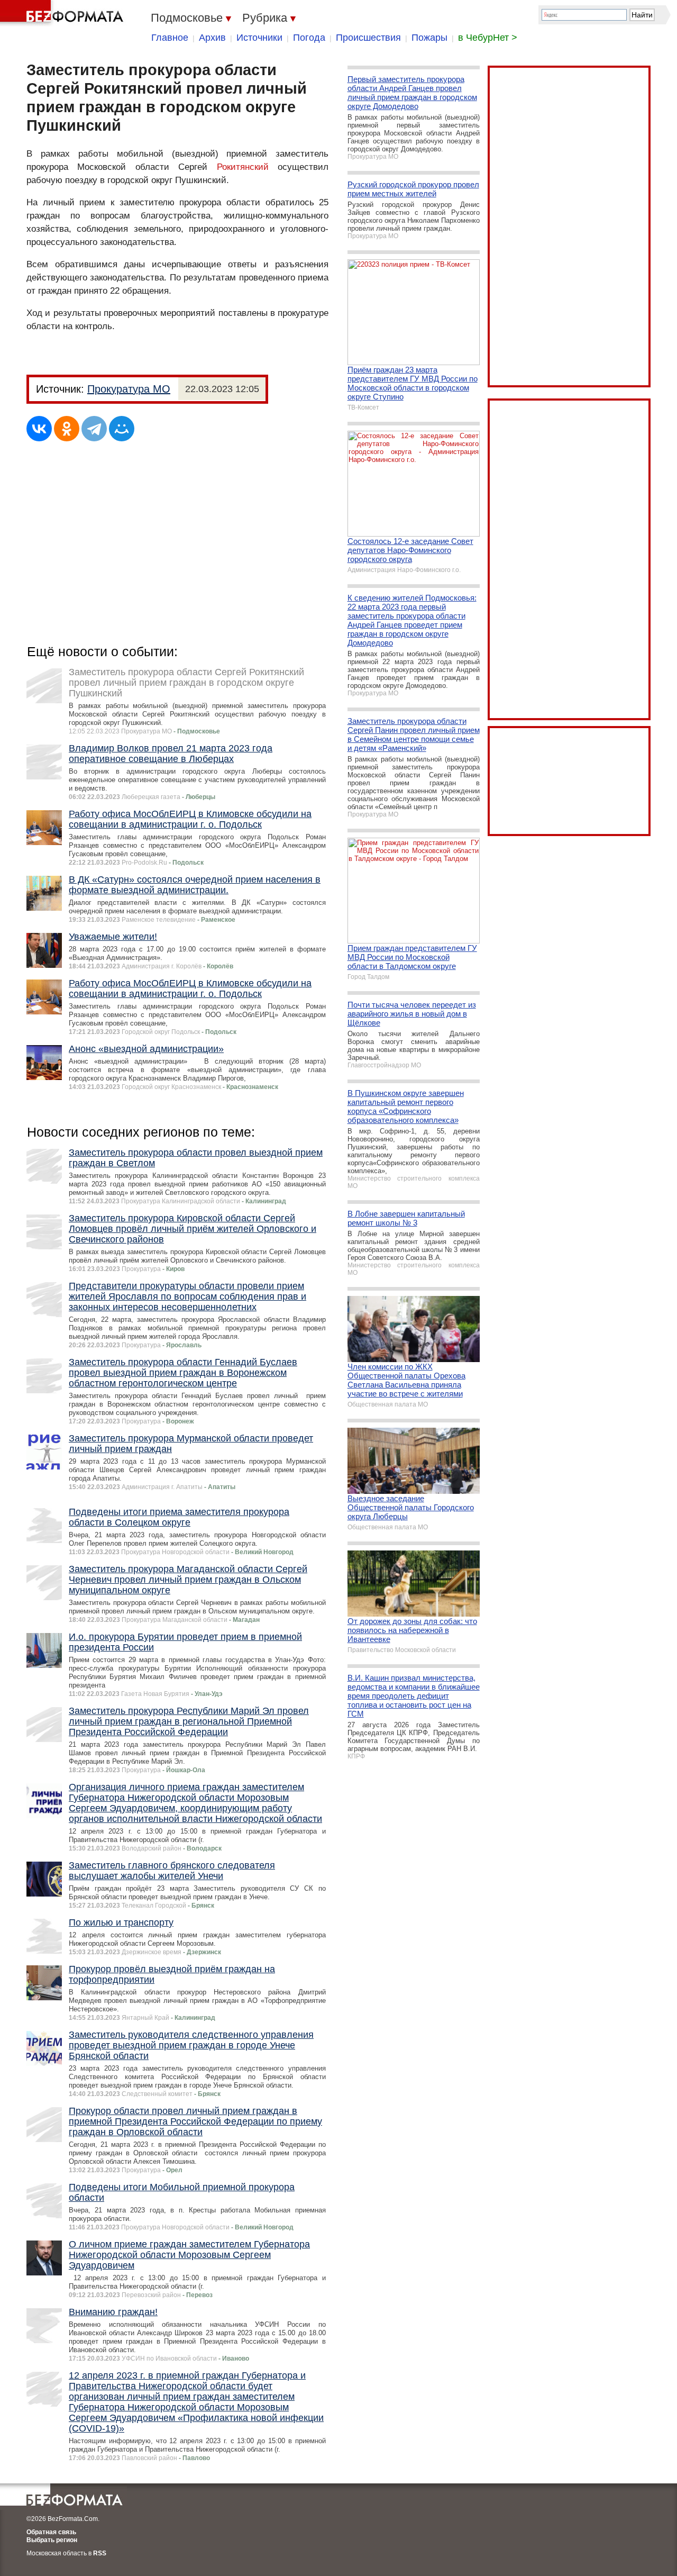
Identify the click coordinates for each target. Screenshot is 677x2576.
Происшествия (368, 38)
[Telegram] (94, 429)
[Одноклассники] (67, 429)
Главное (170, 38)
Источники (259, 38)
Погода (309, 38)
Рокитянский (243, 167)
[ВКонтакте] (39, 429)
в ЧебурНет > (488, 38)
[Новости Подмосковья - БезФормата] (63, 13)
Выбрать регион (52, 2540)
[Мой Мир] (122, 429)
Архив (212, 38)
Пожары (429, 38)
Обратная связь (51, 2532)
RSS (100, 2553)
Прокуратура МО (129, 389)
